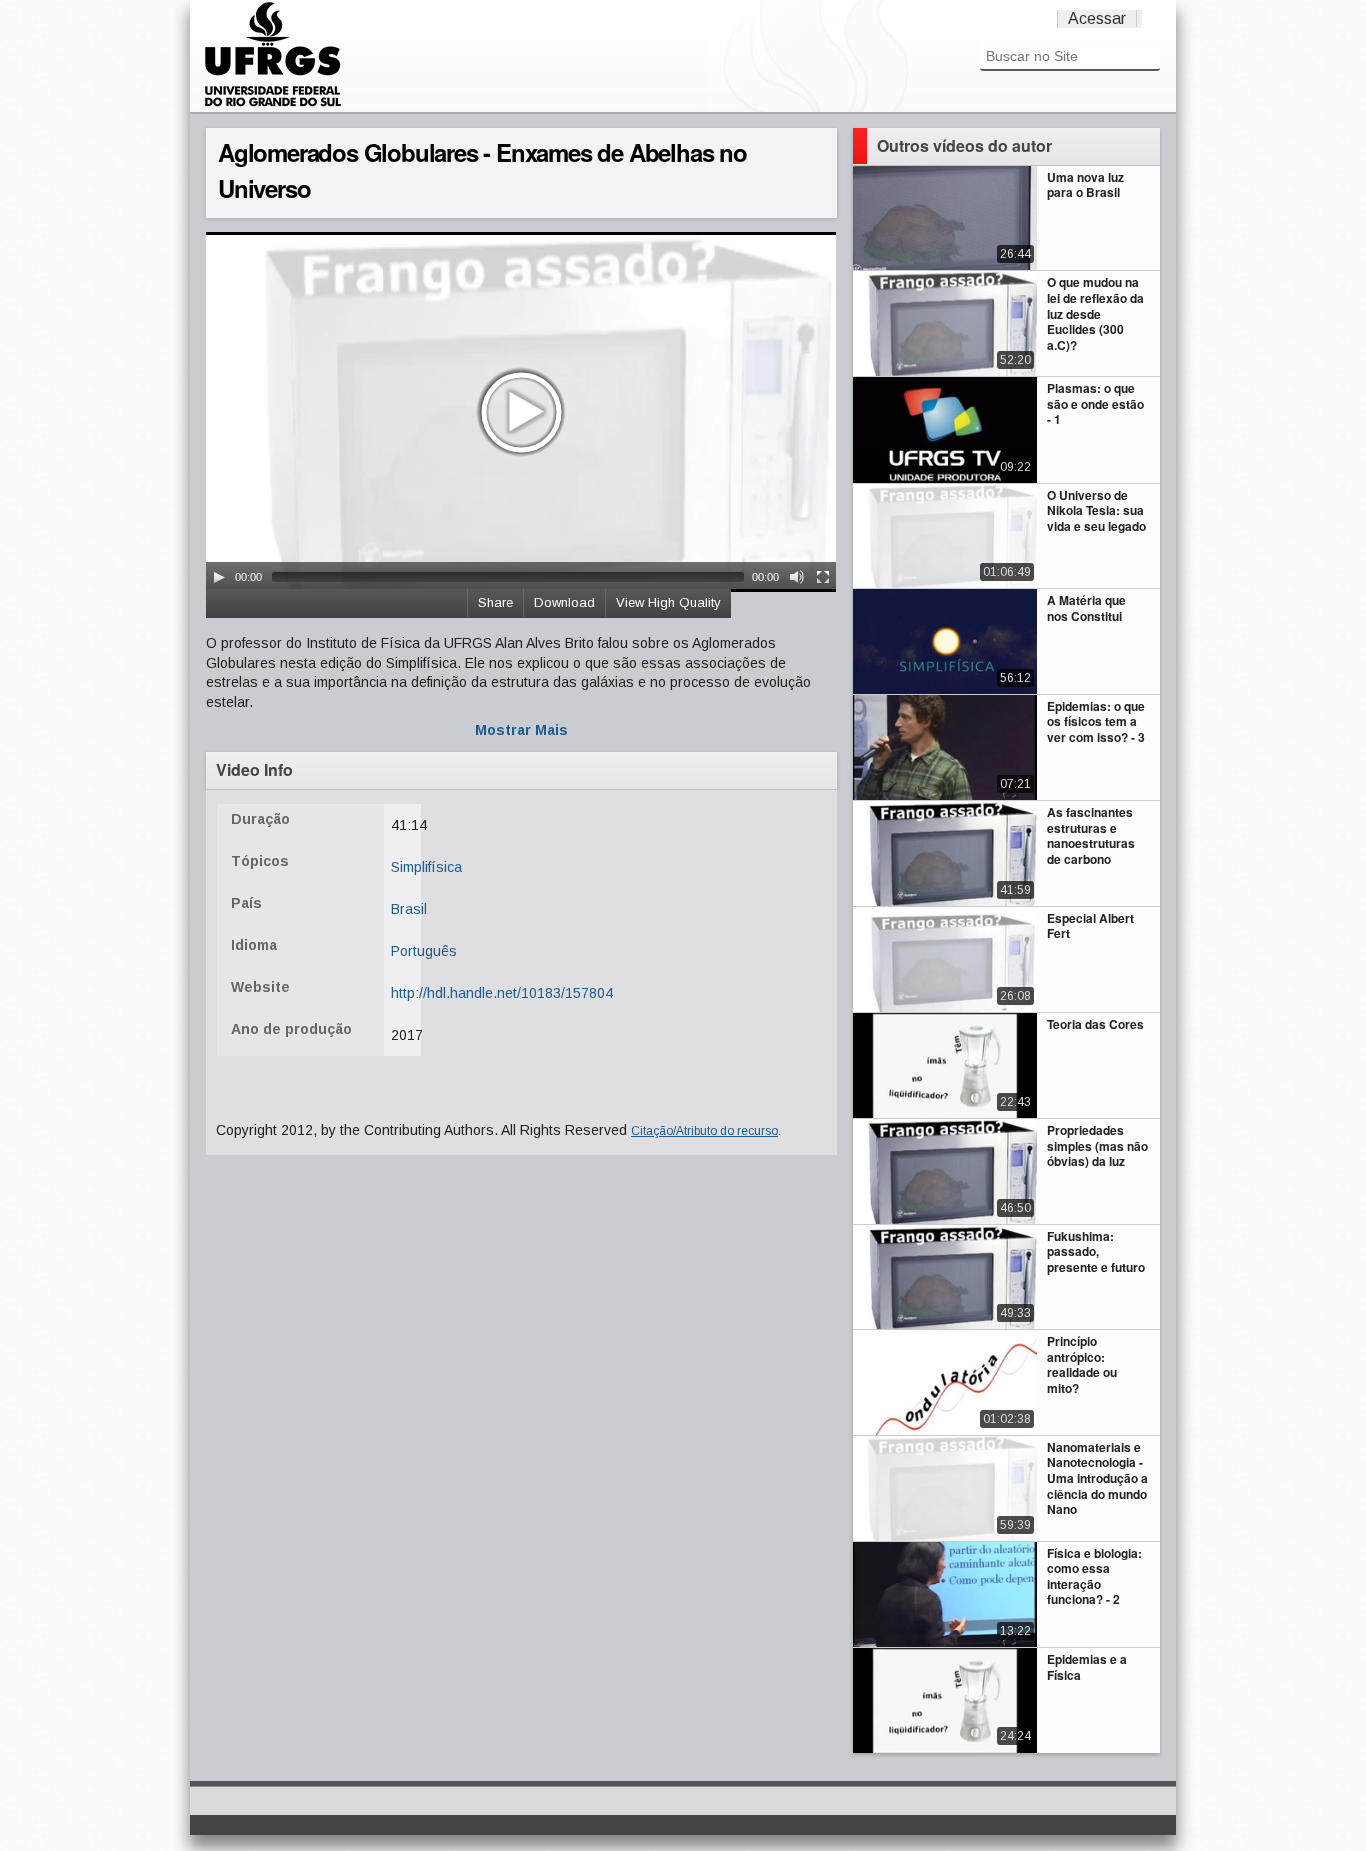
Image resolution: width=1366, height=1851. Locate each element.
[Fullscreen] (823, 577)
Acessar (1097, 18)
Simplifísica (426, 867)
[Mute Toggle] (797, 577)
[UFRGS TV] (273, 104)
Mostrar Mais (521, 730)
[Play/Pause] (219, 577)
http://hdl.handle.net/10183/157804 (502, 993)
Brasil (409, 909)
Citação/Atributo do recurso (704, 1131)
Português (424, 951)
